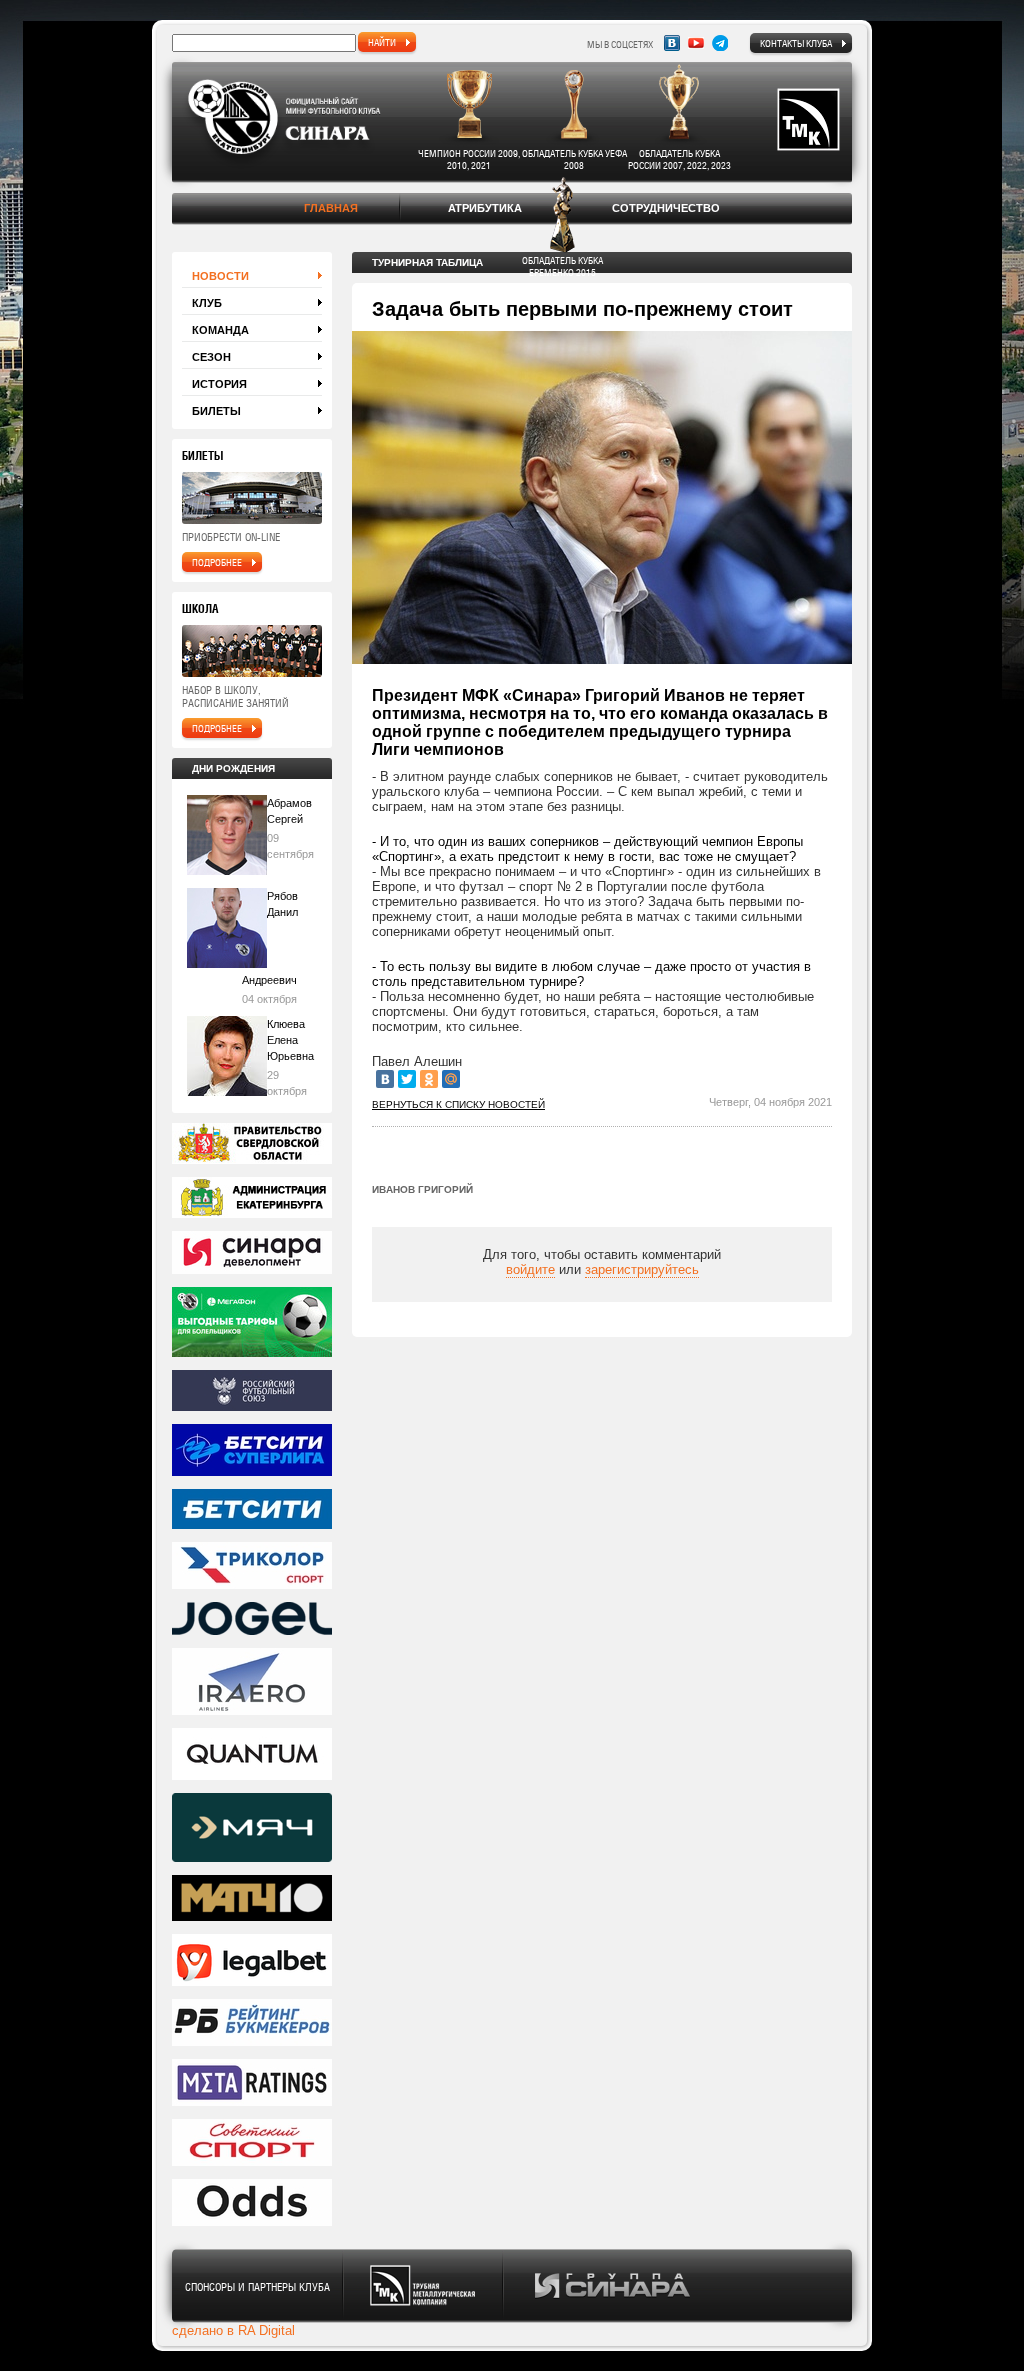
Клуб (207, 303)
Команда (220, 330)
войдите (530, 1269)
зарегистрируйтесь (642, 1269)
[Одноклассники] (429, 1079)
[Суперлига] (252, 1451)
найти (382, 42)
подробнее (217, 562)
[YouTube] (696, 43)
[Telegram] (720, 43)
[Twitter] (407, 1079)
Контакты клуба (796, 43)
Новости (220, 276)
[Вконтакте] (672, 43)
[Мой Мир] (451, 1079)
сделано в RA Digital (233, 2330)
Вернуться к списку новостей (458, 1104)
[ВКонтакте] (385, 1079)
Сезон (211, 357)
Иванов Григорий (422, 1189)
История (219, 384)
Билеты (216, 411)
